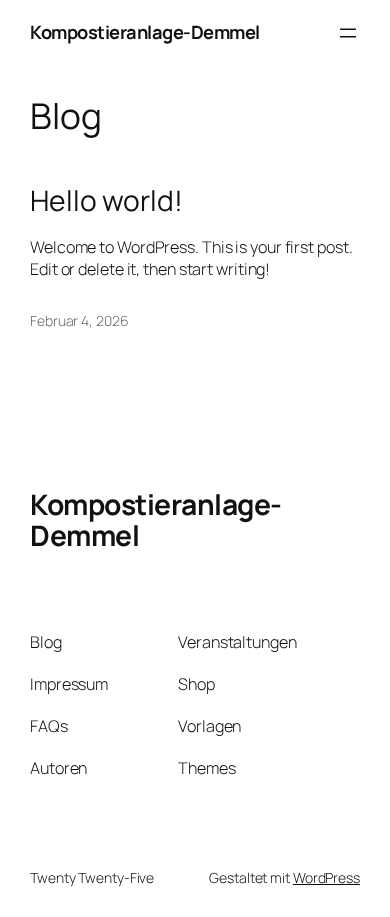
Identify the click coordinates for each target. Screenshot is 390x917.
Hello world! (106, 201)
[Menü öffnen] (348, 33)
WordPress (326, 877)
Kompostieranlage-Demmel (145, 32)
